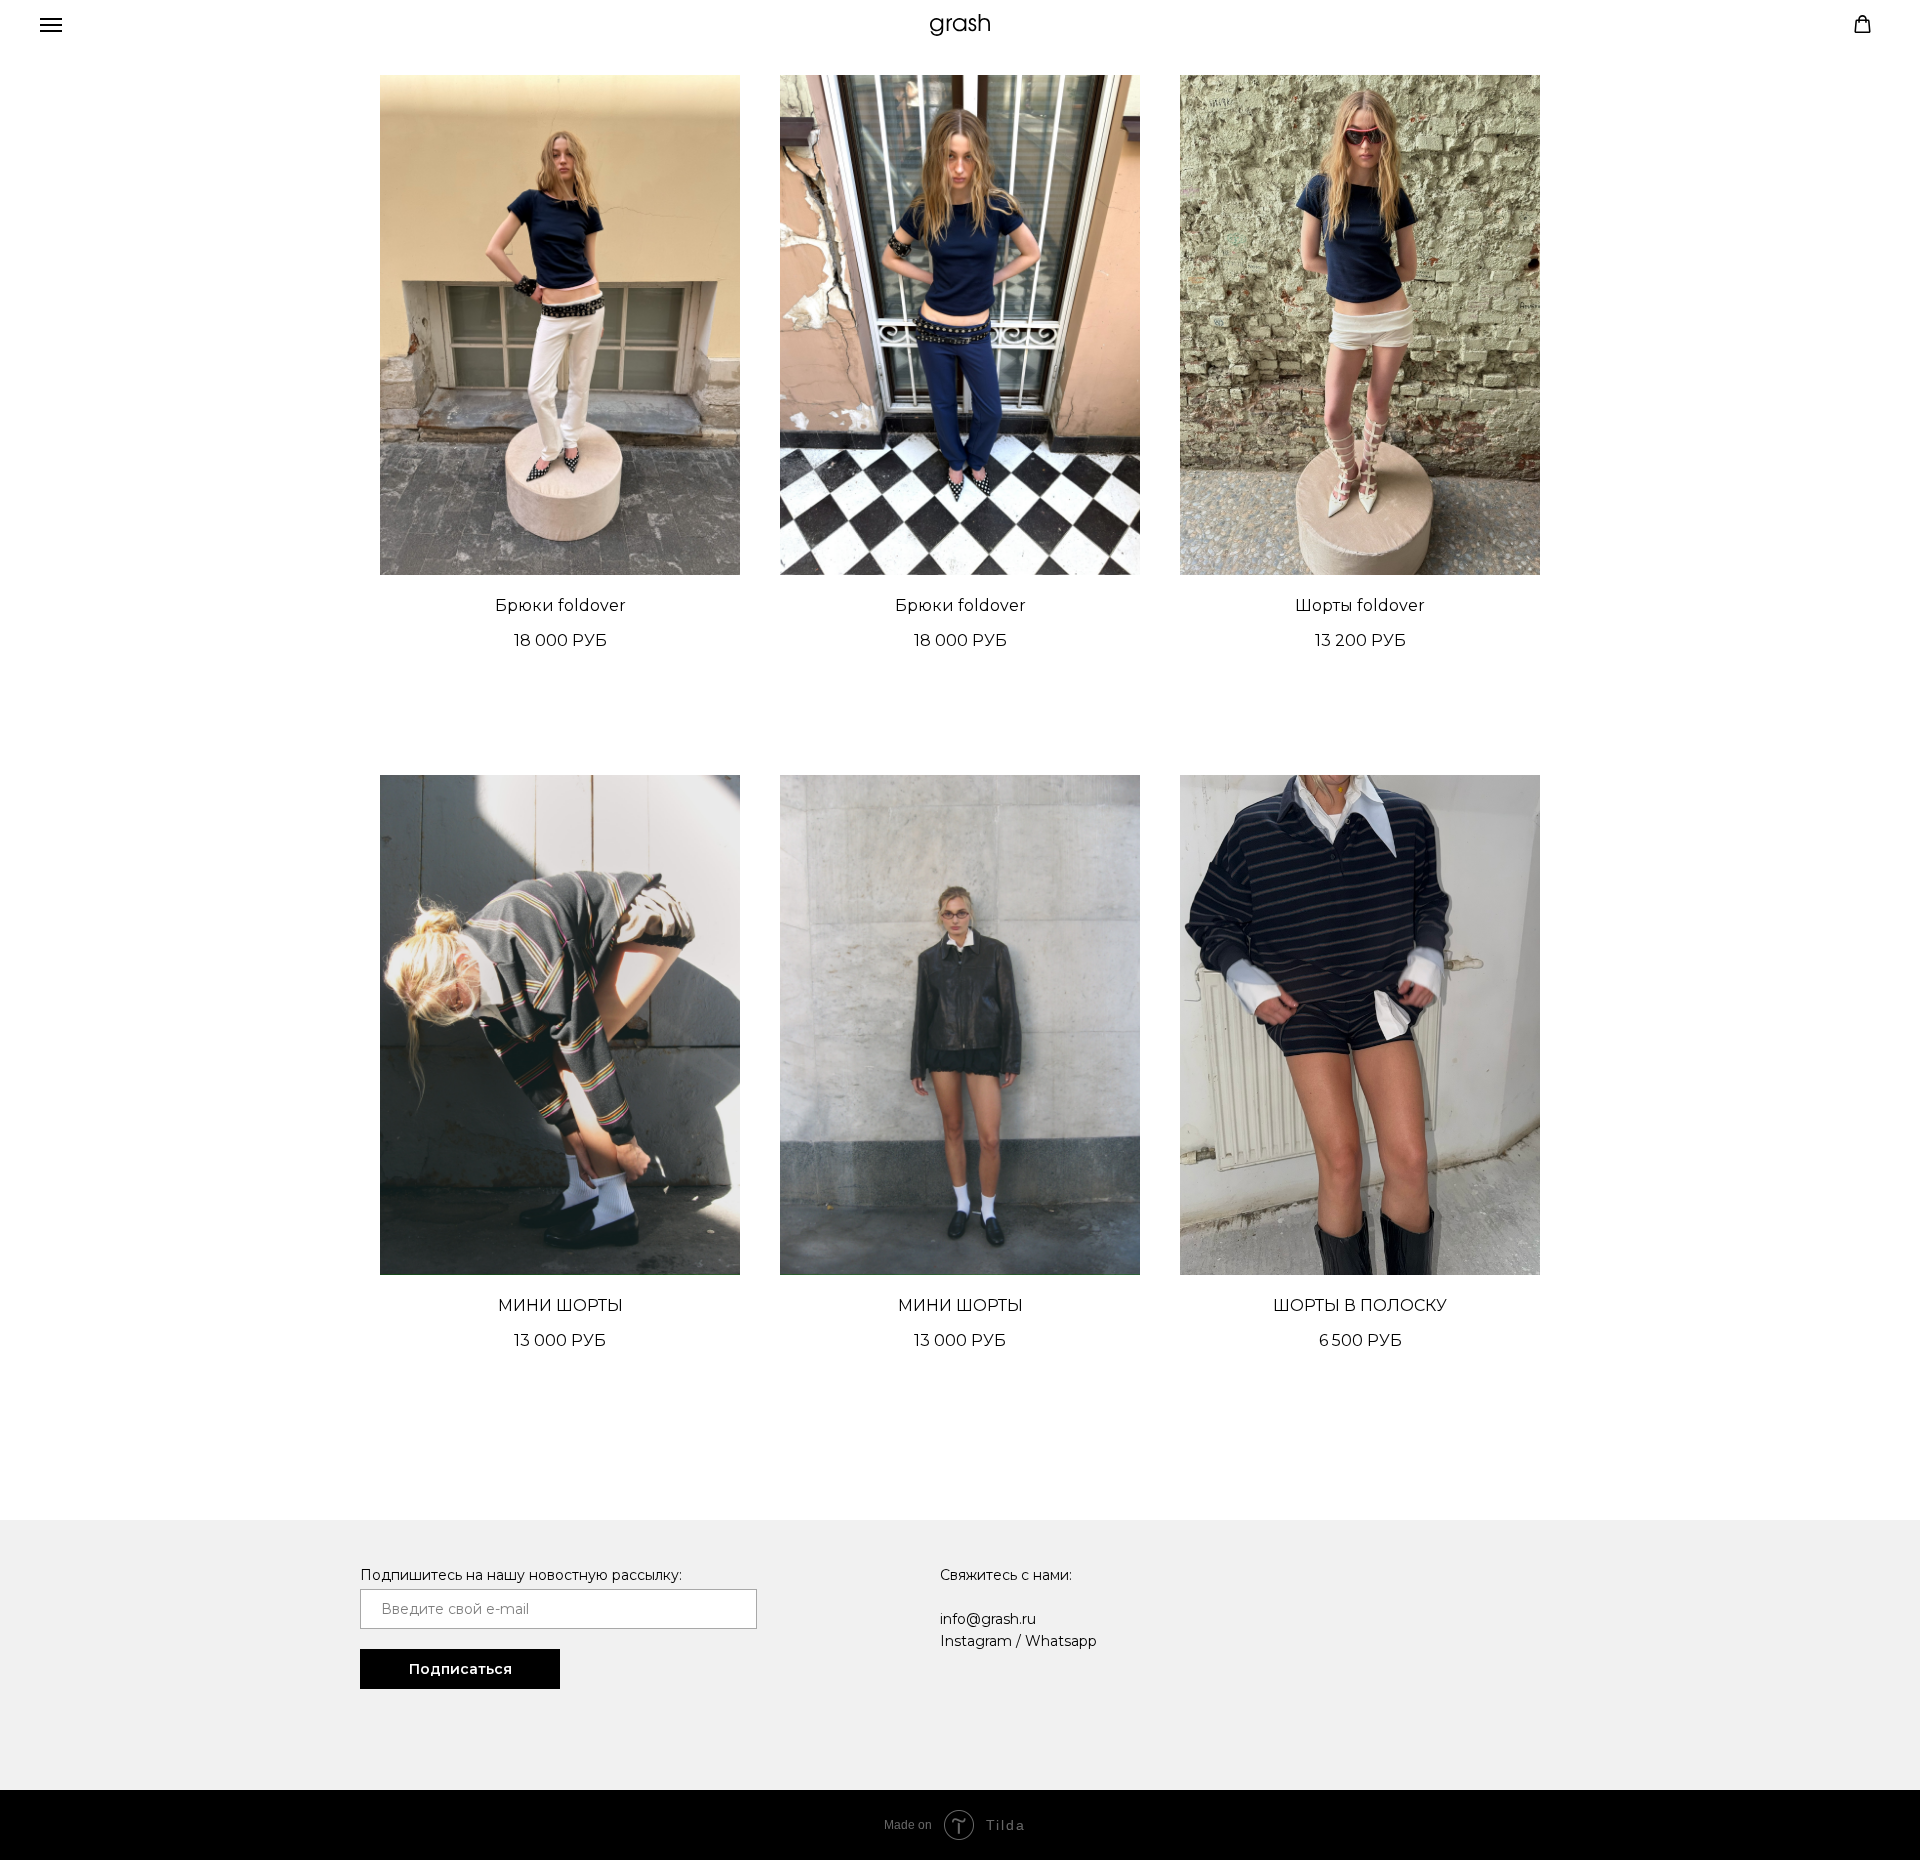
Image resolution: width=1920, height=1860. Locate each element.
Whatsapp (1061, 1641)
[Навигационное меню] (51, 25)
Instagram (976, 1641)
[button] (1862, 24)
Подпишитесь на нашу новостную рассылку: (521, 1575)
